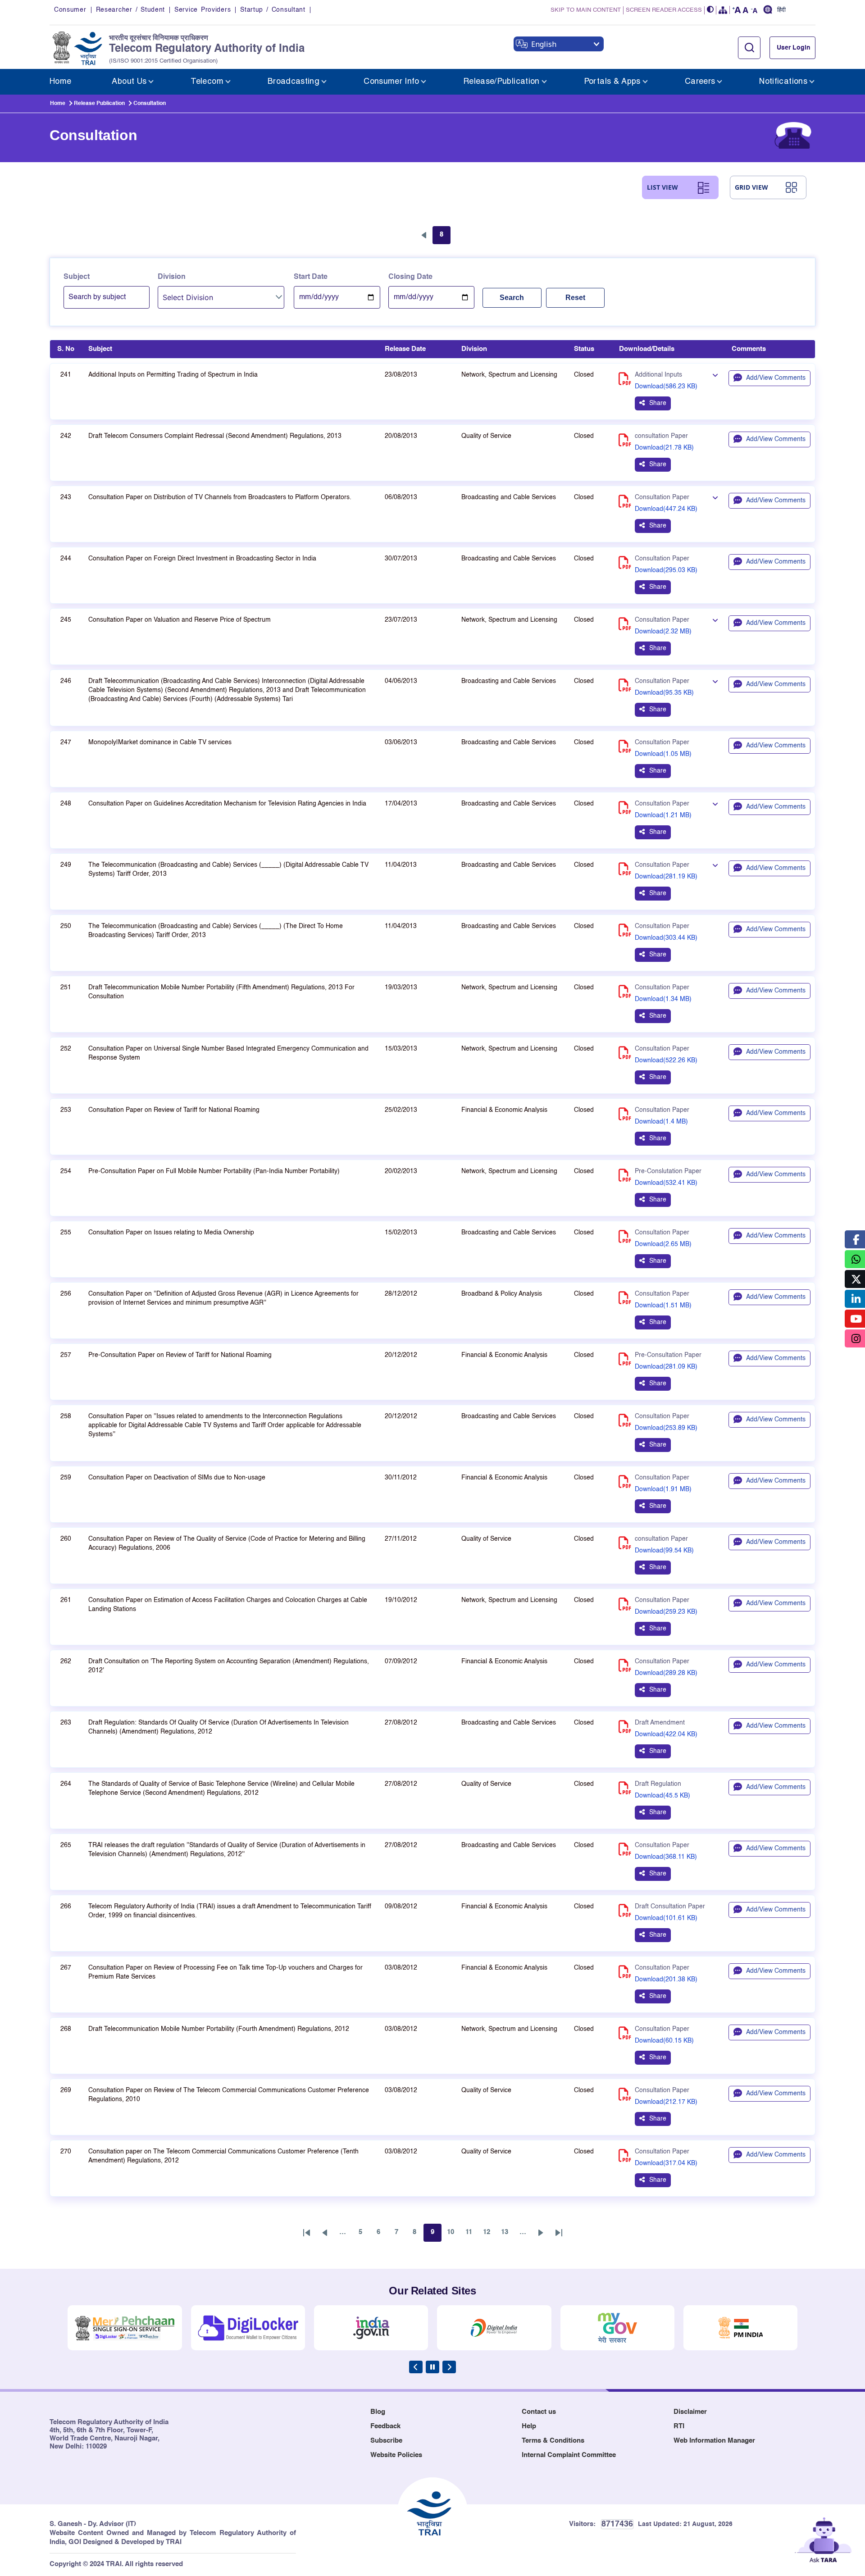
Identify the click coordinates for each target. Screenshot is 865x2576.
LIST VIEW (662, 187)
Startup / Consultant (273, 10)
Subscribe (386, 2441)
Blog (378, 2412)
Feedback (385, 2426)
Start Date (311, 277)
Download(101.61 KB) (666, 1918)
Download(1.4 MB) (661, 1122)
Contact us (539, 2412)
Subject (77, 277)
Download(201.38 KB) (666, 1980)
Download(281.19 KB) (666, 877)
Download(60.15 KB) (664, 2041)
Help (529, 2426)
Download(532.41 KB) (666, 1183)
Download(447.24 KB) (666, 509)
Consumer (70, 10)
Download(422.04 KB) (666, 1734)
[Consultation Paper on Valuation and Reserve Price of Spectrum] (715, 621)
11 (471, 2235)
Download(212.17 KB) (666, 2102)
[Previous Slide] (416, 2367)
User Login (794, 48)
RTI (679, 2426)
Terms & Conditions (553, 2441)
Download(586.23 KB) (666, 387)
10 (453, 2235)
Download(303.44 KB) (666, 938)
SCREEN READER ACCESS (664, 10)
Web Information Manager (714, 2441)
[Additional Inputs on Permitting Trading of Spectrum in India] (715, 376)
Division (172, 277)
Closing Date (410, 277)
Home (58, 104)
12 (489, 2235)
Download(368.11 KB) (666, 1857)
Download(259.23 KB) (666, 1612)
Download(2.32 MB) (663, 632)
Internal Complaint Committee (569, 2455)
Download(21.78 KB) (664, 448)
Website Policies (396, 2455)
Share (658, 403)
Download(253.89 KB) (666, 1428)
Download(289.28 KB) (666, 1673)
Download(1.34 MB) (663, 999)
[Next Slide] (449, 2367)
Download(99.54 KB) (664, 1551)
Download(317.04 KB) (666, 2163)
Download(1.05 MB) (663, 754)
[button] (710, 10)
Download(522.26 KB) (666, 1060)
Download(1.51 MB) (663, 1306)
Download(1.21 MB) (663, 815)
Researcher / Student (130, 10)
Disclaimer (690, 2412)
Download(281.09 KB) (666, 1367)
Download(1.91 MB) (663, 1489)
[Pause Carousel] (432, 2367)
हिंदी (781, 10)
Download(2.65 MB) (663, 1244)
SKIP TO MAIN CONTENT (586, 10)
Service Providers (203, 10)
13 (507, 2235)
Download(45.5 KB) (662, 1796)
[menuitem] (60, 82)
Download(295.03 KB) (666, 570)
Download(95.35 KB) (664, 693)
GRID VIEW (751, 187)
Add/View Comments (776, 378)
